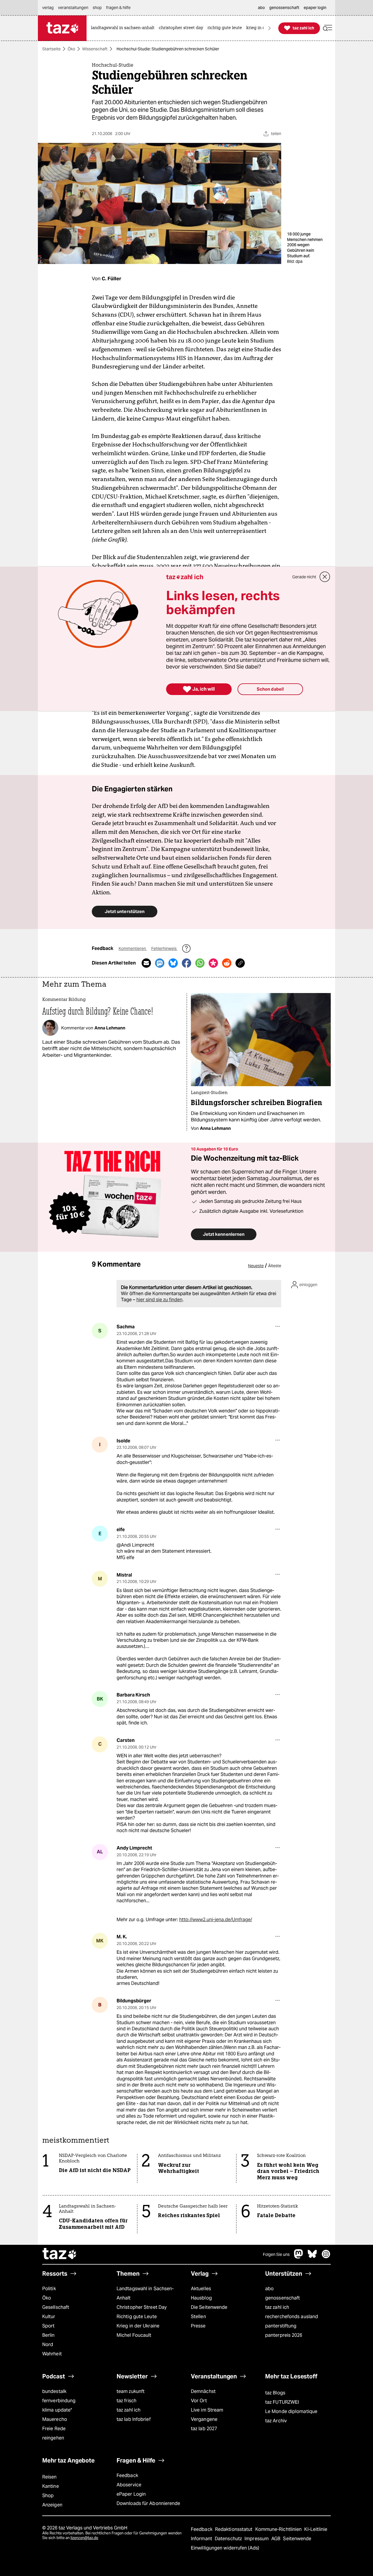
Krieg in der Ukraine (138, 2326)
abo (269, 2289)
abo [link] (261, 8)
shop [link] (97, 8)
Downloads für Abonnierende (148, 2503)
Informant (202, 2539)
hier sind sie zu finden (159, 1300)
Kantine (51, 2486)
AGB (276, 2539)
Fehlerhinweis (164, 949)
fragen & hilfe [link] (118, 8)
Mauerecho (55, 2419)
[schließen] (325, 577)
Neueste (256, 1266)
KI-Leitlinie (316, 2529)
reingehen (53, 2438)
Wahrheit (52, 2354)
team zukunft (131, 2391)
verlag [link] (48, 8)
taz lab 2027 (204, 2429)
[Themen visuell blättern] (270, 28)
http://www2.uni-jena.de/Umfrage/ (216, 1920)
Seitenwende (297, 2539)
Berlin (49, 2335)
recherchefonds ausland (292, 2317)
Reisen (50, 2477)
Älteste (275, 1266)
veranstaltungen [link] (73, 8)
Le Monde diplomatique (291, 2411)
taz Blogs (275, 2393)
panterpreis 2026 (284, 2335)
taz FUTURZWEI (282, 2402)
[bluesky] (312, 2257)
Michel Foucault (134, 2335)
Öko (71, 49)
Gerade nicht (304, 577)
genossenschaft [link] (284, 8)
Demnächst (203, 2391)
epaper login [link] (315, 8)
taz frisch (126, 2401)
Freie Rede (54, 2429)
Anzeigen (52, 2505)
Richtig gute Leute (137, 2317)
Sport (48, 2326)
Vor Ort (199, 2401)
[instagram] (326, 2257)
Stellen (198, 2317)
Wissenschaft (95, 49)
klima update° (57, 2410)
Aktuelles (201, 2289)
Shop (48, 2496)
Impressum (257, 2539)
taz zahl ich (277, 2307)
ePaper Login (131, 2494)
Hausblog (201, 2298)
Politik (49, 2289)
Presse (198, 2326)
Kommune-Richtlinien (279, 2529)
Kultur (49, 2317)
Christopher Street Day (142, 2307)
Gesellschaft (56, 2307)
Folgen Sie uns (276, 2254)
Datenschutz (229, 2539)
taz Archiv (276, 2421)
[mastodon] (299, 2257)
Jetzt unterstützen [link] (125, 911)
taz (60, 2254)
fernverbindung (59, 2401)
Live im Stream (207, 2410)
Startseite (51, 49)
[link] (124, 28)
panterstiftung (281, 2326)
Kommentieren (133, 949)
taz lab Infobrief (134, 2419)
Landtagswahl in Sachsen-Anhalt (145, 2293)
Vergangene (204, 2419)
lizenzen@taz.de (84, 2538)
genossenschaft (283, 2298)
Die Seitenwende (209, 2307)
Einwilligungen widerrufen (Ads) (225, 2548)
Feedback (127, 2475)
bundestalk (54, 2391)
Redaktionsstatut (234, 2529)
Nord (48, 2344)
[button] (328, 28)
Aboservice (129, 2485)
